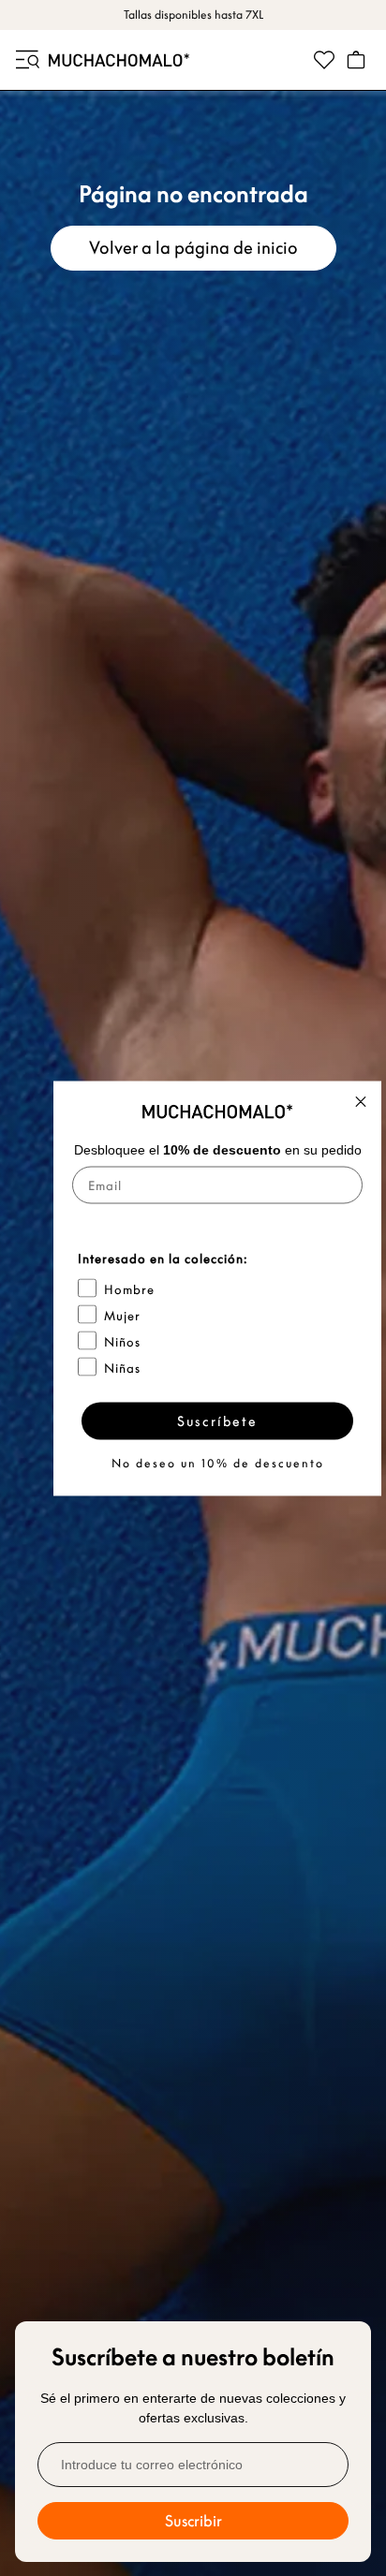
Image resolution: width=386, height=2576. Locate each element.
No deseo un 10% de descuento (218, 1462)
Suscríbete (217, 1420)
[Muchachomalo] (119, 60)
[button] (26, 60)
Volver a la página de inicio (193, 248)
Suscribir (193, 2521)
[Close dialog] (361, 1101)
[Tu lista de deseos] (324, 60)
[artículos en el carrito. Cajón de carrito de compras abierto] (356, 60)
